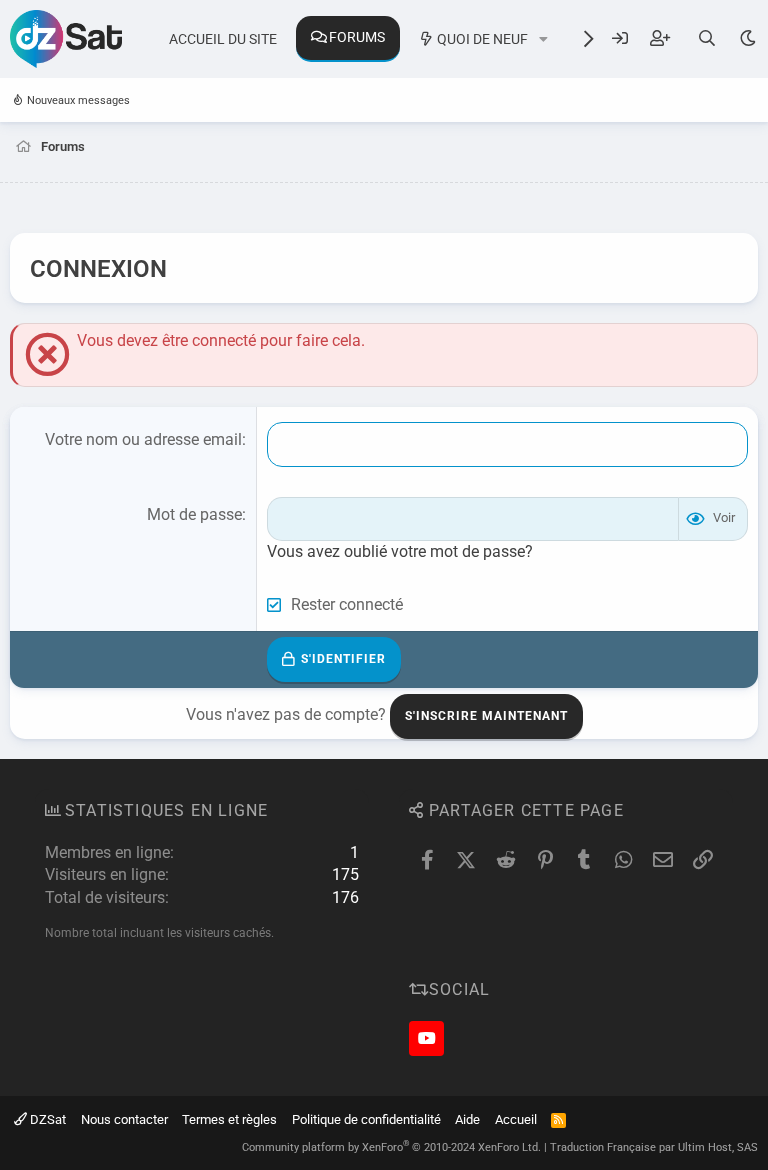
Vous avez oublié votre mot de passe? (400, 551)
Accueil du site (223, 39)
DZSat (46, 1119)
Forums (357, 37)
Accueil (516, 1119)
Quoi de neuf (482, 39)
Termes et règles (229, 1119)
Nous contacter (124, 1119)
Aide (467, 1119)
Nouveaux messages (78, 100)
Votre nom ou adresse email (143, 439)
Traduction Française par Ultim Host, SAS (654, 1147)
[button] (543, 40)
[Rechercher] (707, 38)
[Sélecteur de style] (747, 38)
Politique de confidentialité (366, 1119)
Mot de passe (194, 514)
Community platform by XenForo (391, 1147)
